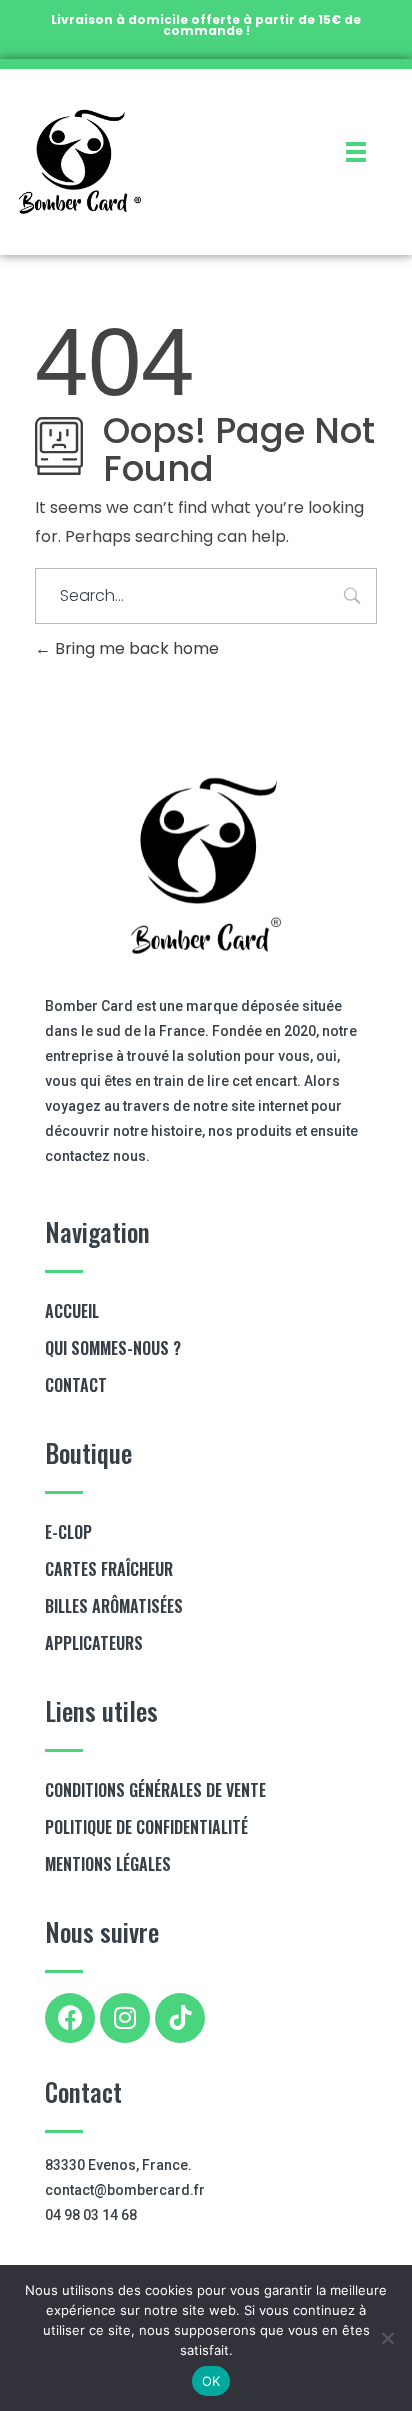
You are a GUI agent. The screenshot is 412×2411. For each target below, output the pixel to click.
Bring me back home (135, 648)
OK (211, 2381)
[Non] (387, 2338)
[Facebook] (70, 2018)
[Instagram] (125, 2018)
